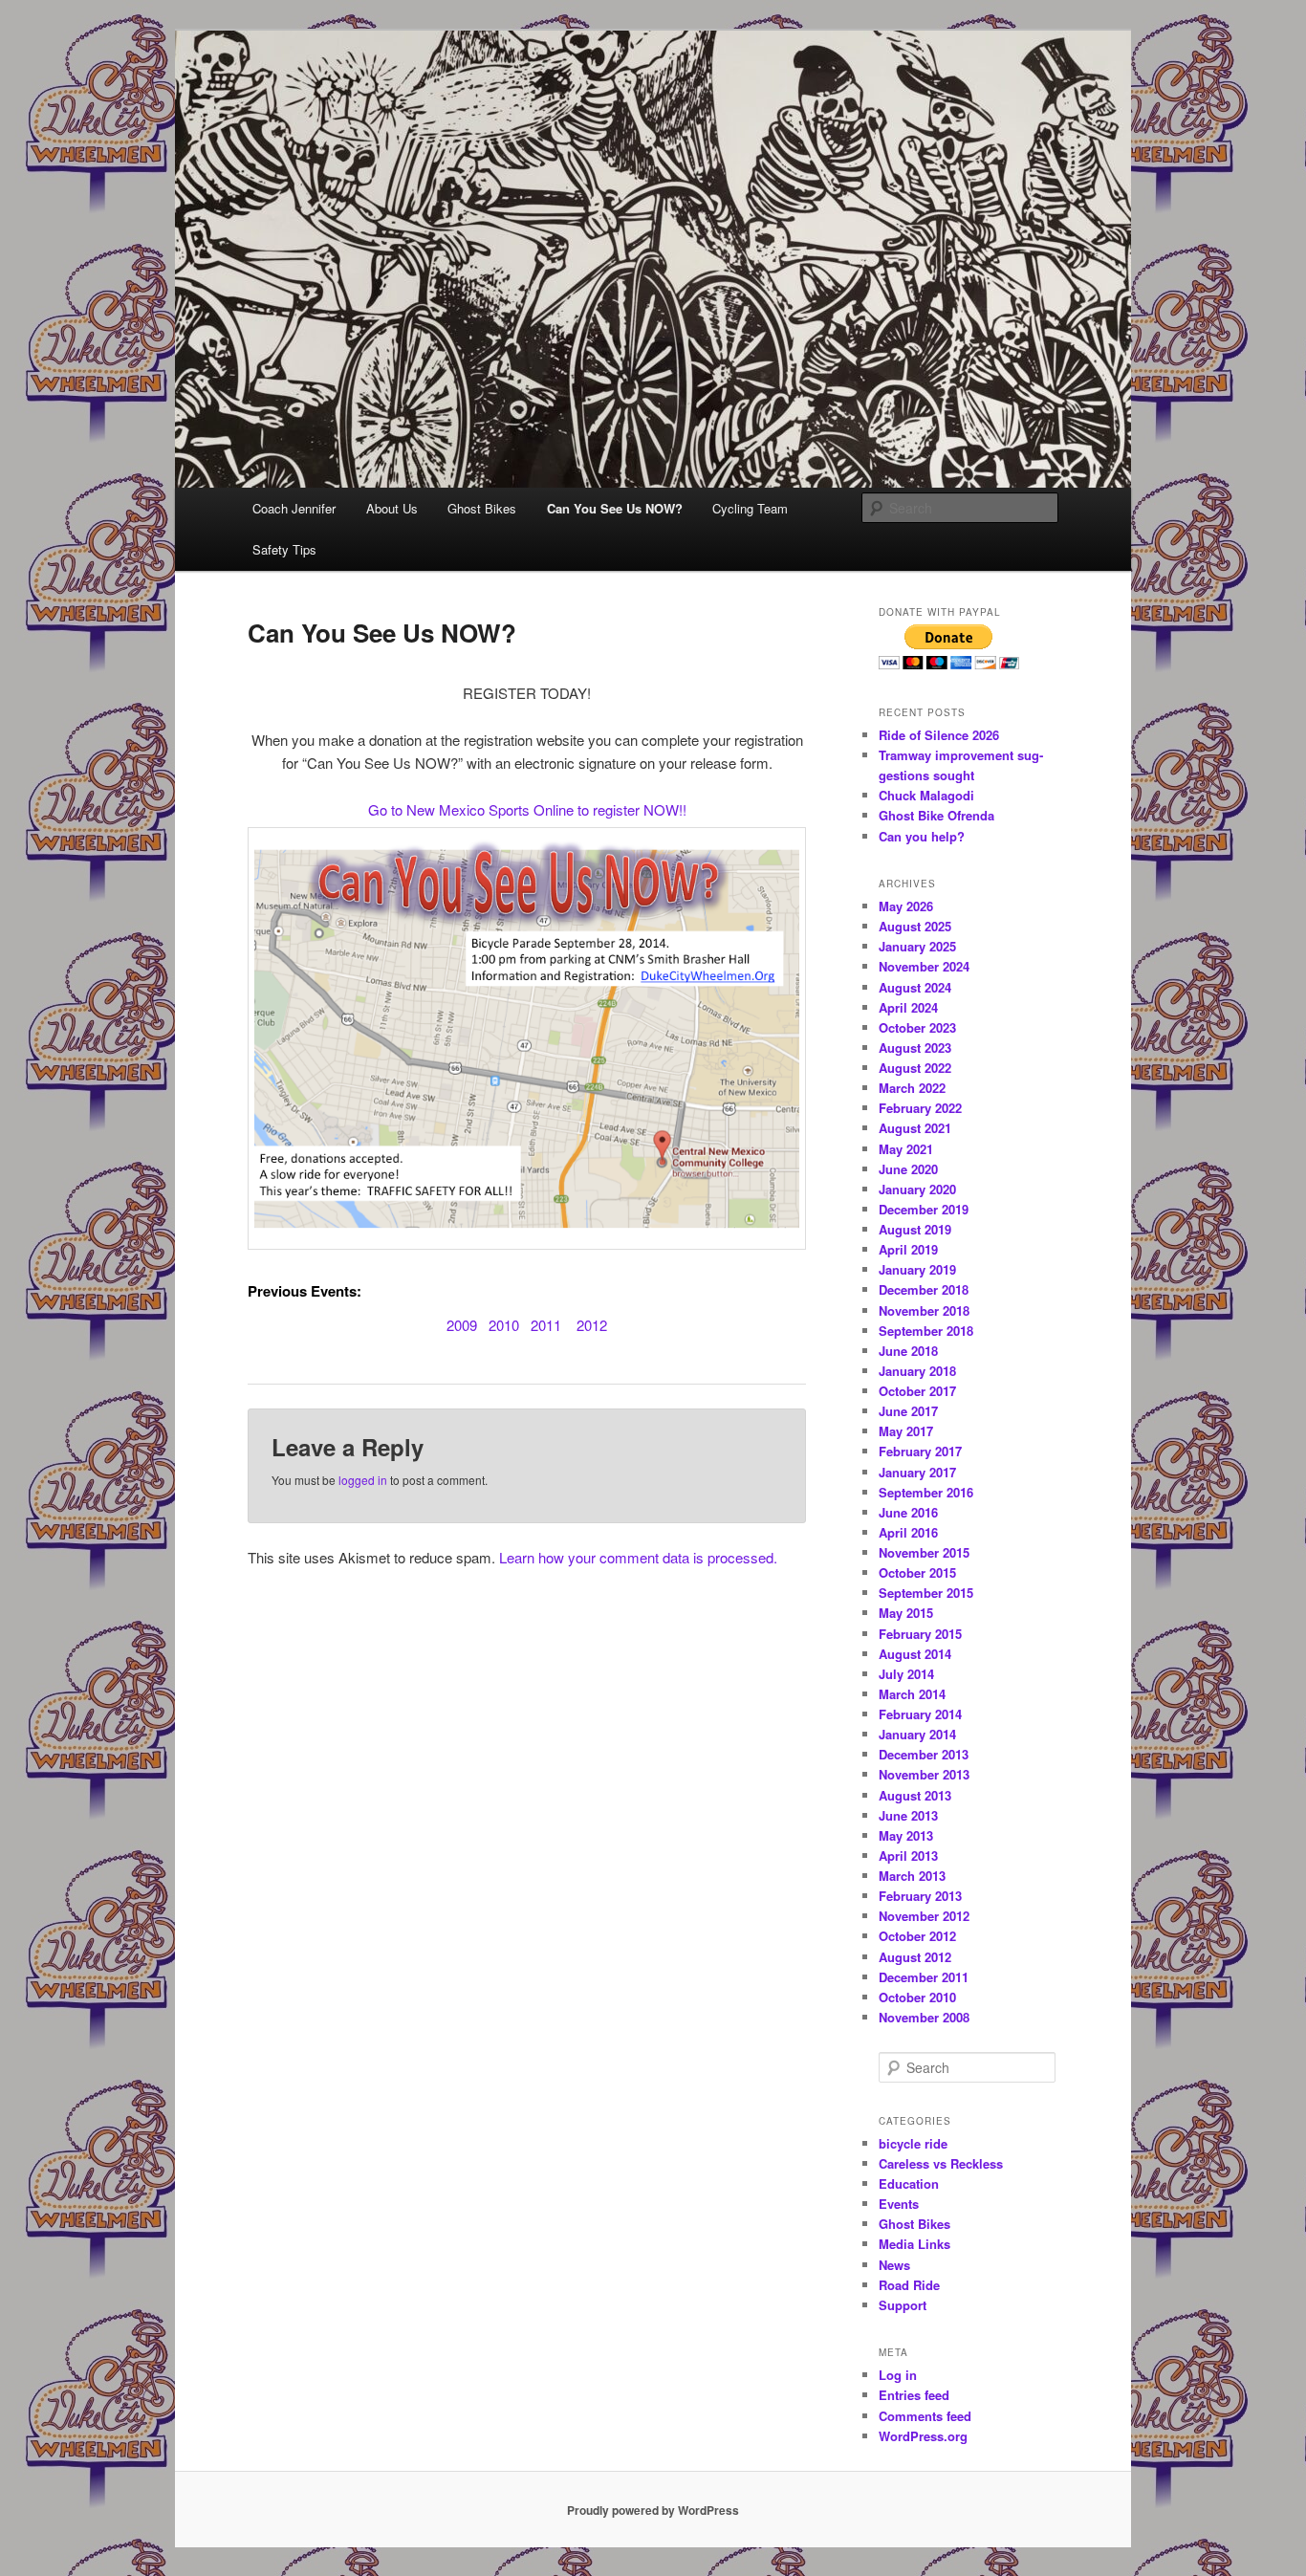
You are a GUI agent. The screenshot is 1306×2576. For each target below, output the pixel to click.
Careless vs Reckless (941, 2163)
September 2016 (926, 1492)
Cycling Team (750, 508)
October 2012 (917, 1936)
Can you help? (922, 836)
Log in (898, 2375)
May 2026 (906, 906)
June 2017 (908, 1411)
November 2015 (924, 1552)
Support (903, 2305)
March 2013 (912, 1876)
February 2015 (920, 1634)
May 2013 (906, 1835)
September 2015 (926, 1593)
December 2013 (924, 1754)
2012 (592, 1325)
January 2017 (917, 1472)
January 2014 (917, 1734)
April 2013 (908, 1856)
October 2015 (917, 1572)
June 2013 (908, 1815)
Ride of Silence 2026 (939, 735)
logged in (363, 1480)
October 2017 (917, 1391)
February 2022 (920, 1108)
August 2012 (915, 1957)
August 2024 (915, 987)
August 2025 (915, 926)
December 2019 (924, 1209)
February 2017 (920, 1451)
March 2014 (912, 1694)
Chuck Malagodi (926, 795)
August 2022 (915, 1068)
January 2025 (917, 946)
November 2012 (924, 1916)
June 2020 (908, 1169)
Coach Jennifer (294, 508)
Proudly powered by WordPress (653, 2510)
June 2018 (908, 1351)
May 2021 (906, 1149)
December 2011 (924, 1977)
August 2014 (915, 1654)
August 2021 (915, 1128)
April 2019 (908, 1249)
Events (899, 2204)
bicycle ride (913, 2143)
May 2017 (906, 1431)
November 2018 (924, 1310)
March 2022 (912, 1088)
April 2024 (908, 1007)
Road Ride (909, 2285)
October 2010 (917, 1997)
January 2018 (917, 1371)
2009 (462, 1325)
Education (909, 2183)
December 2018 (924, 1289)
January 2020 (917, 1189)
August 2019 (915, 1229)
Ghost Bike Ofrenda (936, 815)
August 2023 (915, 1048)
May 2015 (906, 1613)
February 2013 (920, 1896)
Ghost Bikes (482, 508)
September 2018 (926, 1331)
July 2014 (906, 1674)
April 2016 (908, 1532)
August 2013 (915, 1795)
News (894, 2265)
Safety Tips (284, 549)
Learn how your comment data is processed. (638, 1557)
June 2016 (908, 1512)
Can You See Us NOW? (615, 508)
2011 (546, 1325)
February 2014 (920, 1714)
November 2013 (924, 1774)
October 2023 (917, 1027)
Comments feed (925, 2416)
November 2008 (924, 2017)
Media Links (914, 2244)
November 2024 (924, 966)
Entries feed (914, 2395)
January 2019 (917, 1269)
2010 (504, 1325)
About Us (392, 508)
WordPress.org (923, 2436)
